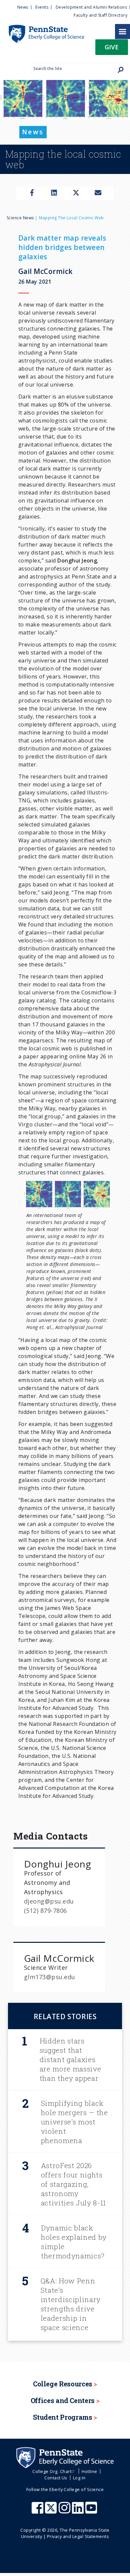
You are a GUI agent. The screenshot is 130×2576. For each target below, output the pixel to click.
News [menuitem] (23, 7)
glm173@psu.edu (50, 1977)
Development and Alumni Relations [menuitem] (91, 7)
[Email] (98, 193)
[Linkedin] (54, 193)
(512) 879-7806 (45, 1911)
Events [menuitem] (42, 7)
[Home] (42, 28)
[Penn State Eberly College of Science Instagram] (65, 2511)
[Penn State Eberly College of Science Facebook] (38, 2511)
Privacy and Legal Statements (78, 2536)
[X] (76, 193)
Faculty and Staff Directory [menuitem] (100, 15)
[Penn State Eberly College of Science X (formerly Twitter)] (52, 2511)
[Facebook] (32, 193)
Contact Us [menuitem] (56, 2478)
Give (112, 47)
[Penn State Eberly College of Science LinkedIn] (79, 2511)
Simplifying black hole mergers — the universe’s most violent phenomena (74, 2122)
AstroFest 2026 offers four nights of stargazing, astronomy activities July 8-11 (73, 2184)
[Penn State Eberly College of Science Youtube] (92, 2511)
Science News (20, 218)
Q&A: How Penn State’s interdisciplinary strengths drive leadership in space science (71, 2304)
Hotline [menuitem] (89, 2471)
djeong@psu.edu (49, 1901)
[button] (112, 49)
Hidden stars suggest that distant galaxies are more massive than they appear (70, 2059)
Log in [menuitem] (79, 2478)
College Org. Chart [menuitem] (52, 2471)
